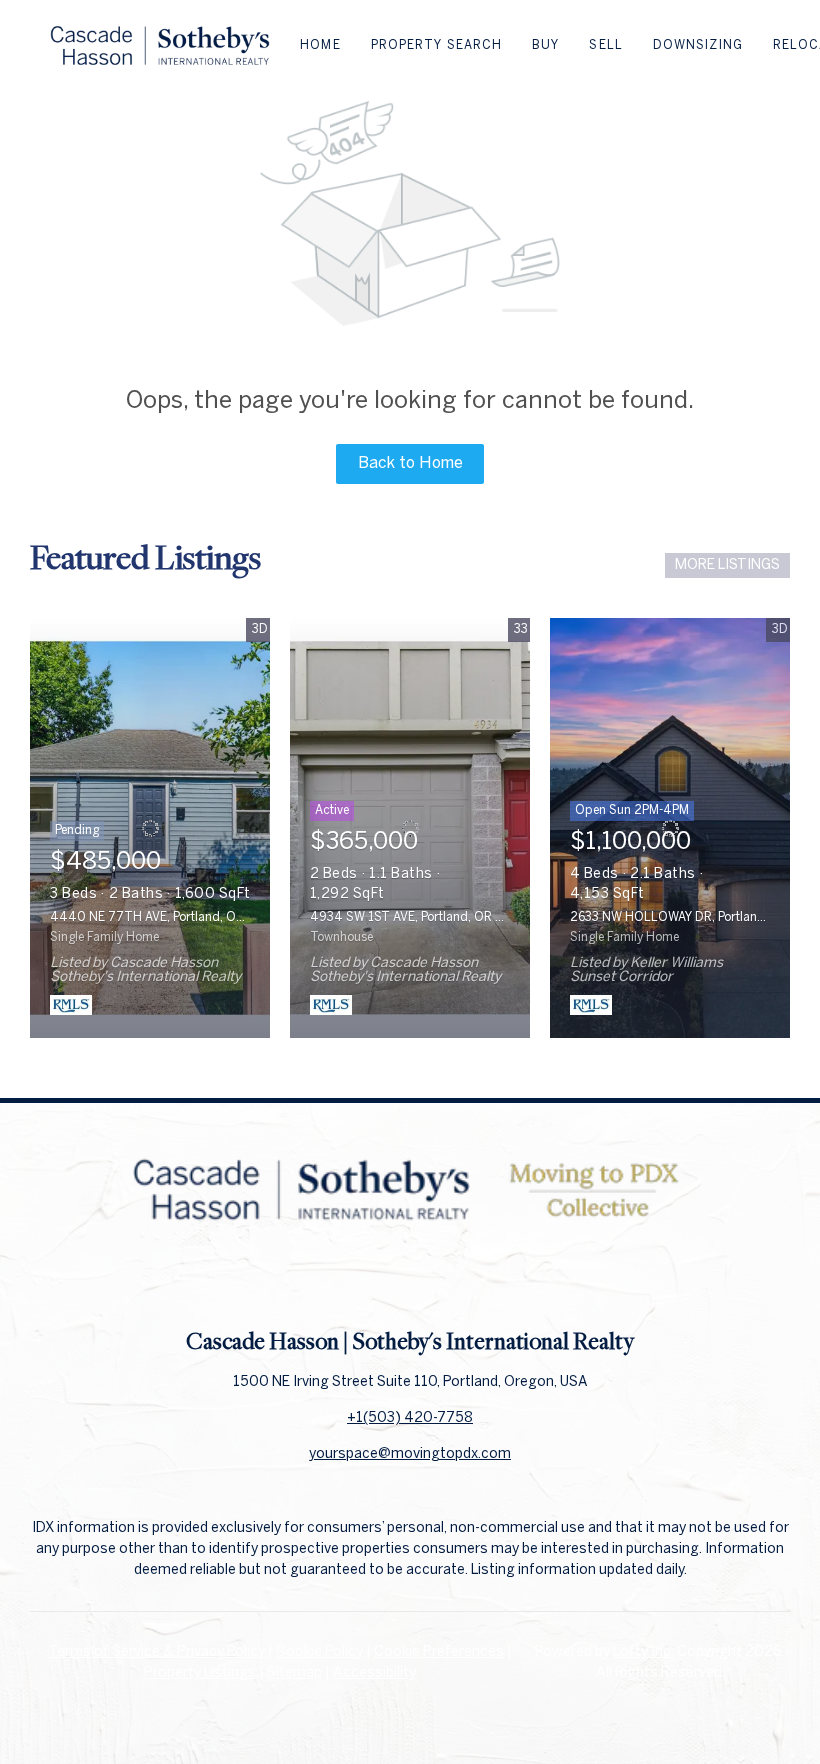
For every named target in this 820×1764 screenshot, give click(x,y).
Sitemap (294, 1673)
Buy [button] (545, 45)
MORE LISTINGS (727, 565)
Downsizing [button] (698, 45)
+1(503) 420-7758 (410, 1418)
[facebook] (370, 1281)
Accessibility (374, 1673)
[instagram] (450, 1281)
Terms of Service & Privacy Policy (157, 1652)
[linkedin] (410, 1281)
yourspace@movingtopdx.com (410, 1454)
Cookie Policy (319, 1652)
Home (320, 45)
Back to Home (410, 463)
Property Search (437, 45)
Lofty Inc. (643, 1652)
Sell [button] (605, 45)
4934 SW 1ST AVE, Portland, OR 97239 (422, 917)
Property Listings (200, 1673)
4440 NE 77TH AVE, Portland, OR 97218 (167, 917)
